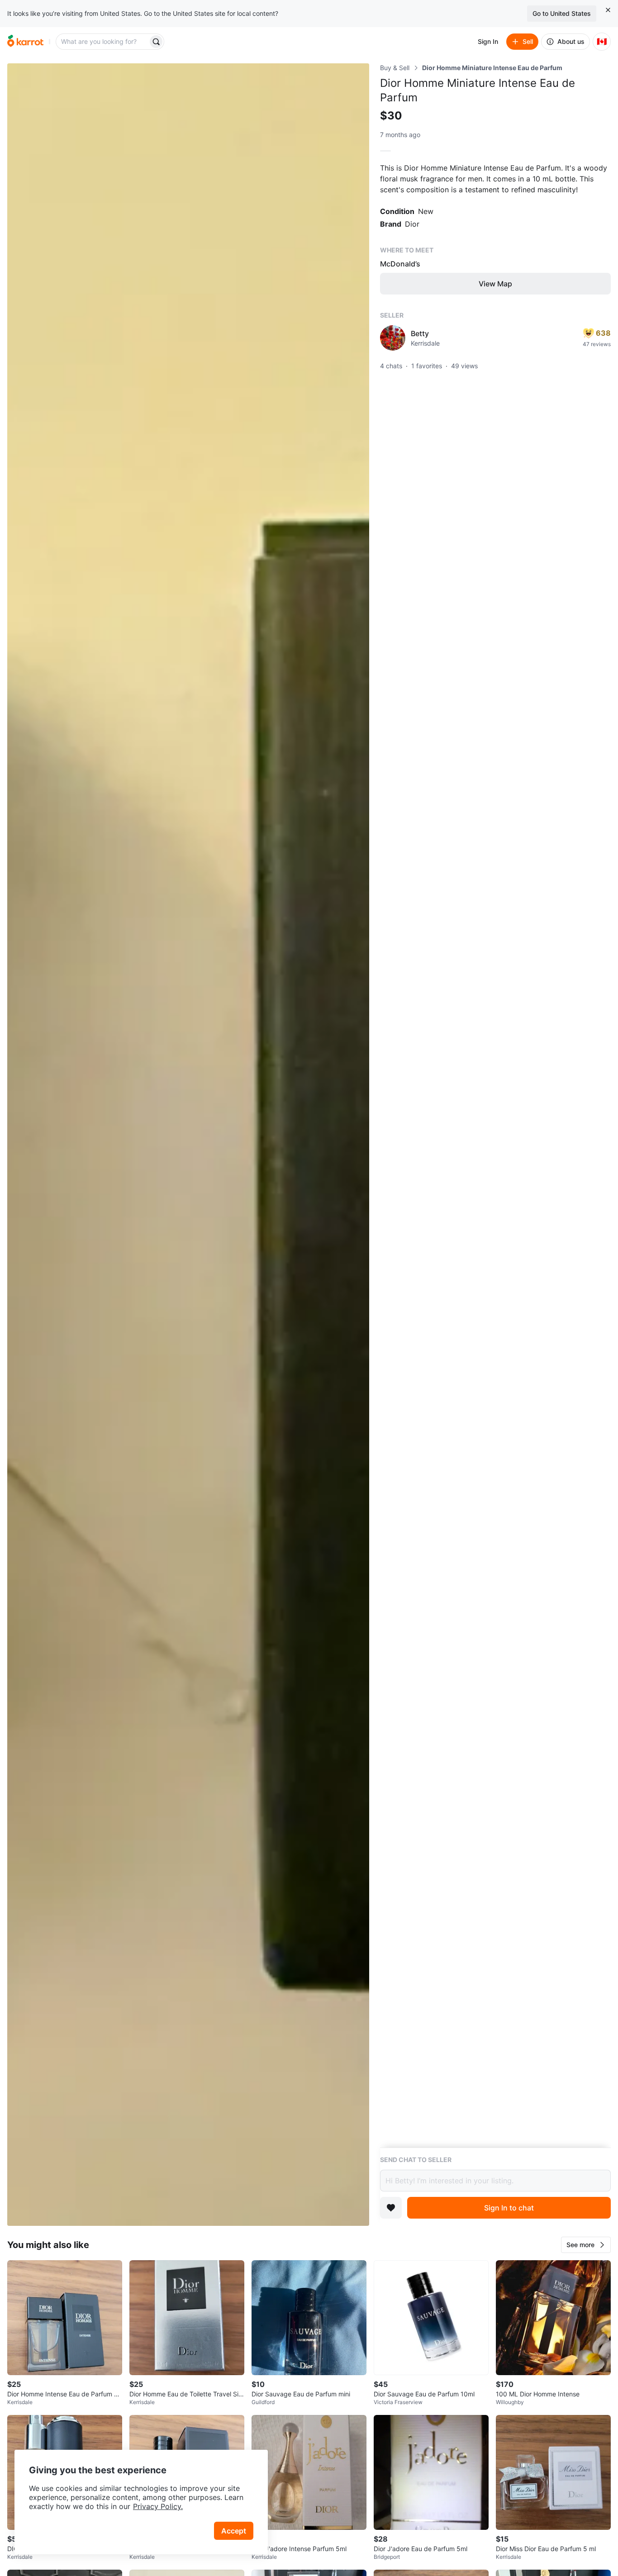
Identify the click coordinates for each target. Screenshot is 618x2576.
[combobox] (103, 42)
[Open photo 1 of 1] (188, 1145)
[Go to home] (25, 42)
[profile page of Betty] (393, 338)
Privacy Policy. (158, 2506)
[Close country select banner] (608, 10)
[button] (586, 2245)
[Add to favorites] (391, 2208)
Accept (234, 2531)
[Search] (156, 42)
